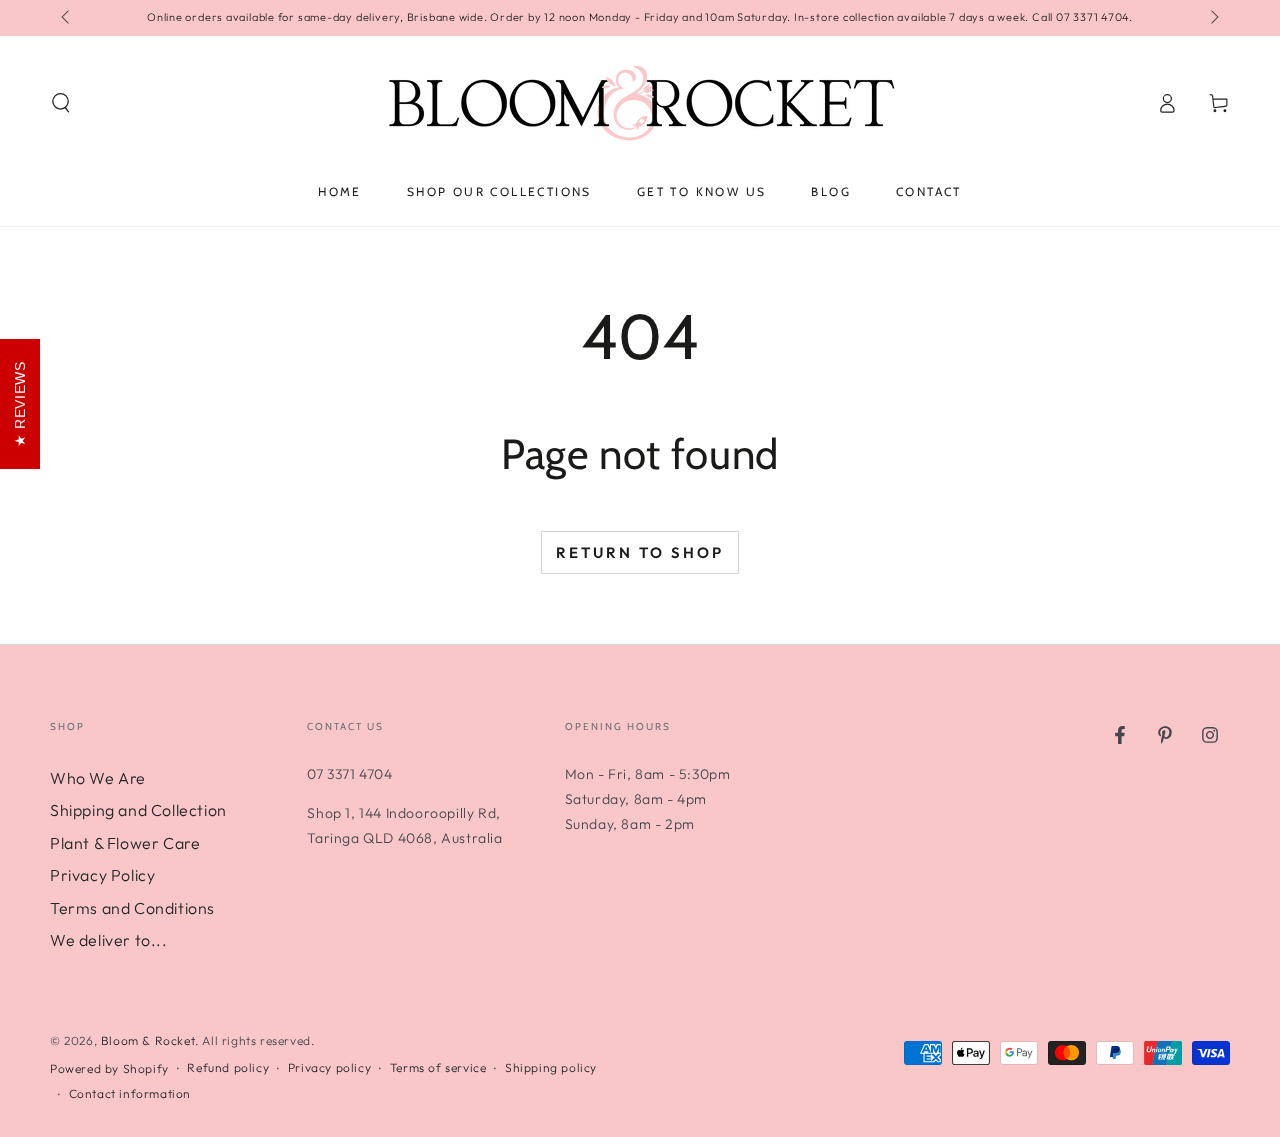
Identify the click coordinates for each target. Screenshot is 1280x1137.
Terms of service (438, 1067)
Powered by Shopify (109, 1068)
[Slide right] (1213, 18)
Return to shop (640, 552)
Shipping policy (551, 1067)
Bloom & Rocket (148, 1040)
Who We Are (98, 778)
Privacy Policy (102, 875)
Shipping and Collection (138, 810)
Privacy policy (329, 1067)
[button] (61, 103)
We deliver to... (109, 940)
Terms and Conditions (132, 908)
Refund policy (228, 1067)
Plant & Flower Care (125, 843)
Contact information (130, 1093)
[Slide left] (67, 18)
